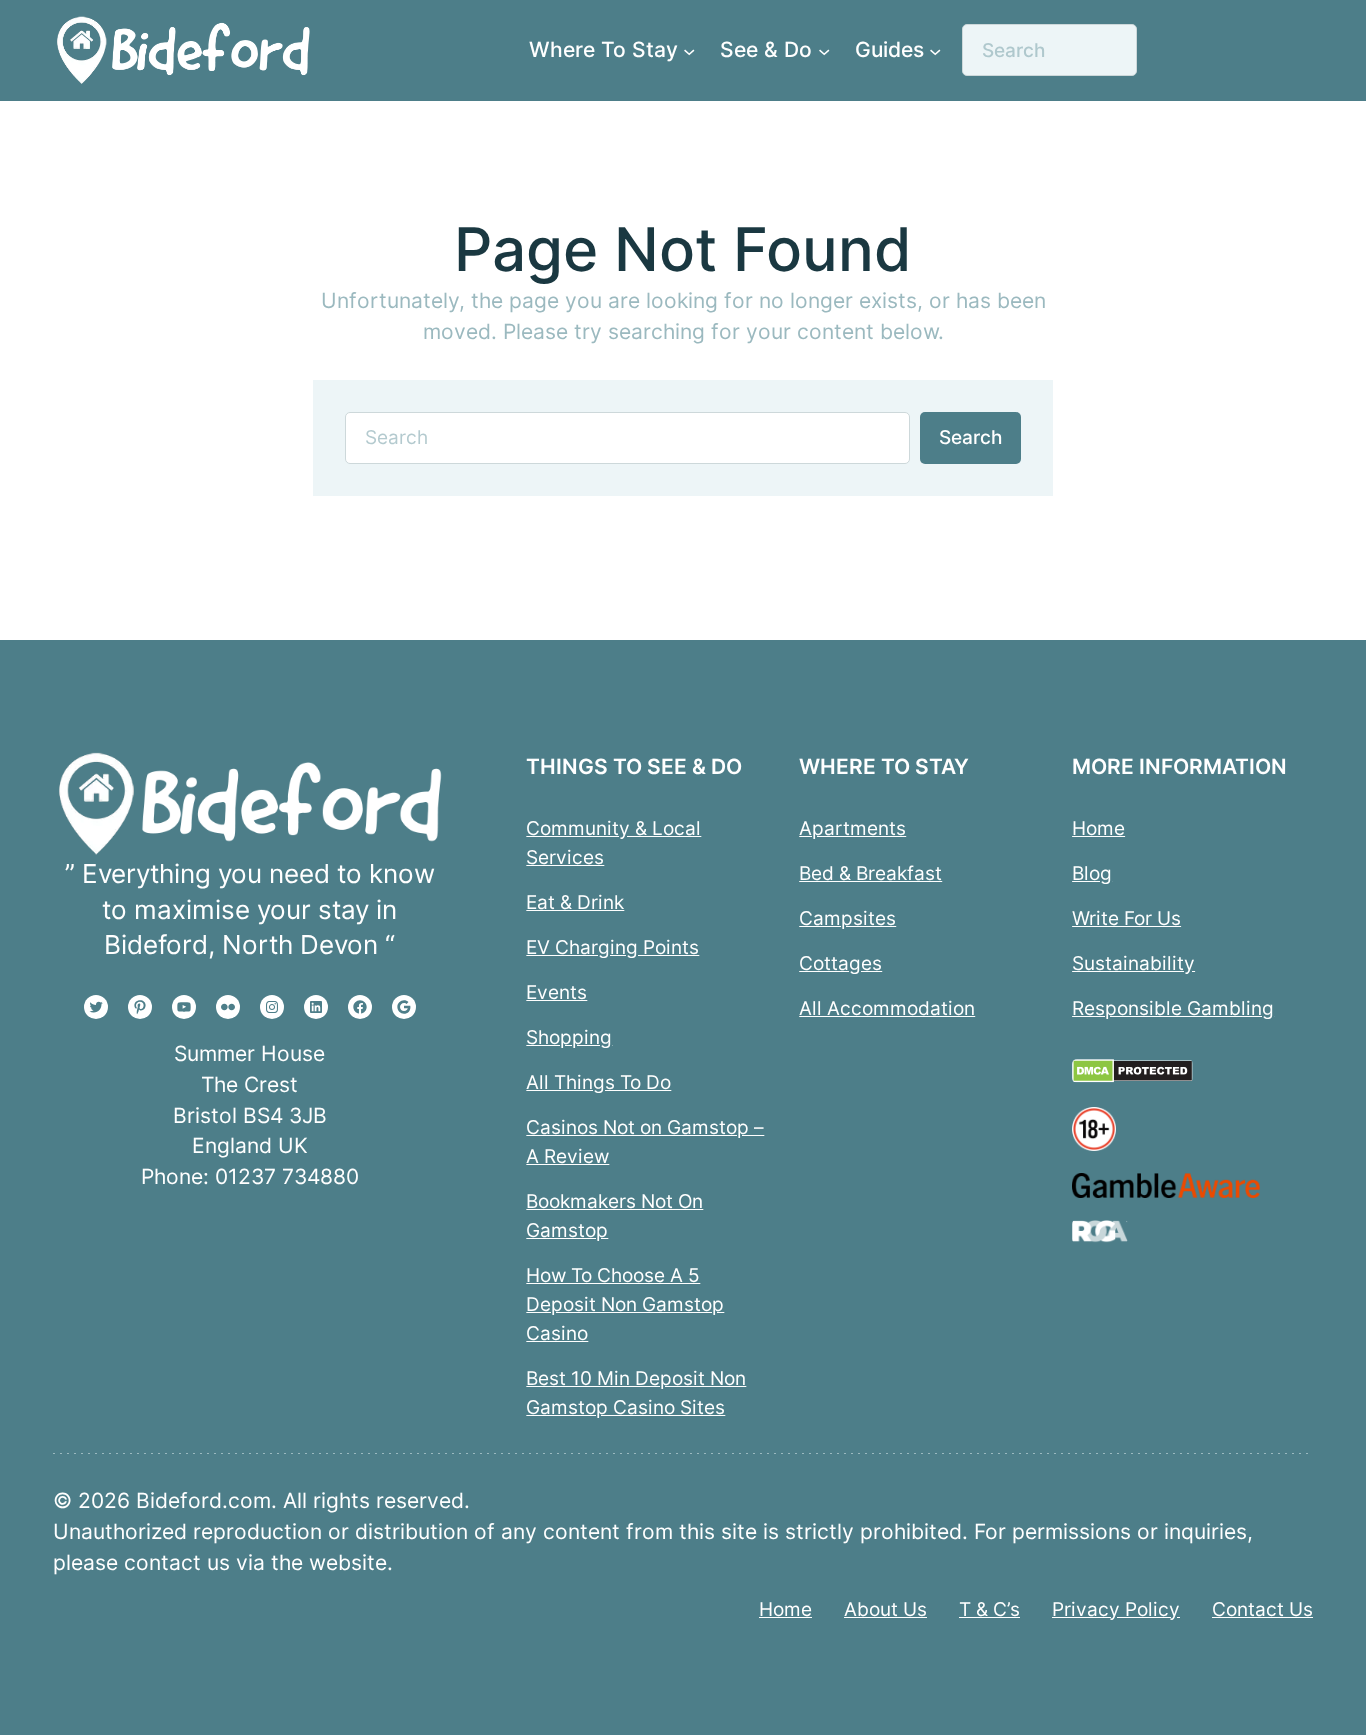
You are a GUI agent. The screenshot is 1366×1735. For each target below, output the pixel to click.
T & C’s (989, 1609)
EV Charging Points (612, 947)
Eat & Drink (575, 902)
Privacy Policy (1116, 1609)
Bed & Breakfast (870, 873)
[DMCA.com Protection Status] (1132, 1076)
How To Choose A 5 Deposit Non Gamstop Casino (625, 1304)
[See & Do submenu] (824, 50)
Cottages (840, 963)
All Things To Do (598, 1082)
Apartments (852, 828)
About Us (885, 1609)
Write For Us (1126, 918)
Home (1098, 828)
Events (556, 992)
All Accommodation (887, 1008)
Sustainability (1133, 963)
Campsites (847, 918)
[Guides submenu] (935, 50)
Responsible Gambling (1173, 1008)
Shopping (569, 1037)
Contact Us (1262, 1609)
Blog (1092, 873)
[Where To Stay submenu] (689, 50)
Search (970, 437)
